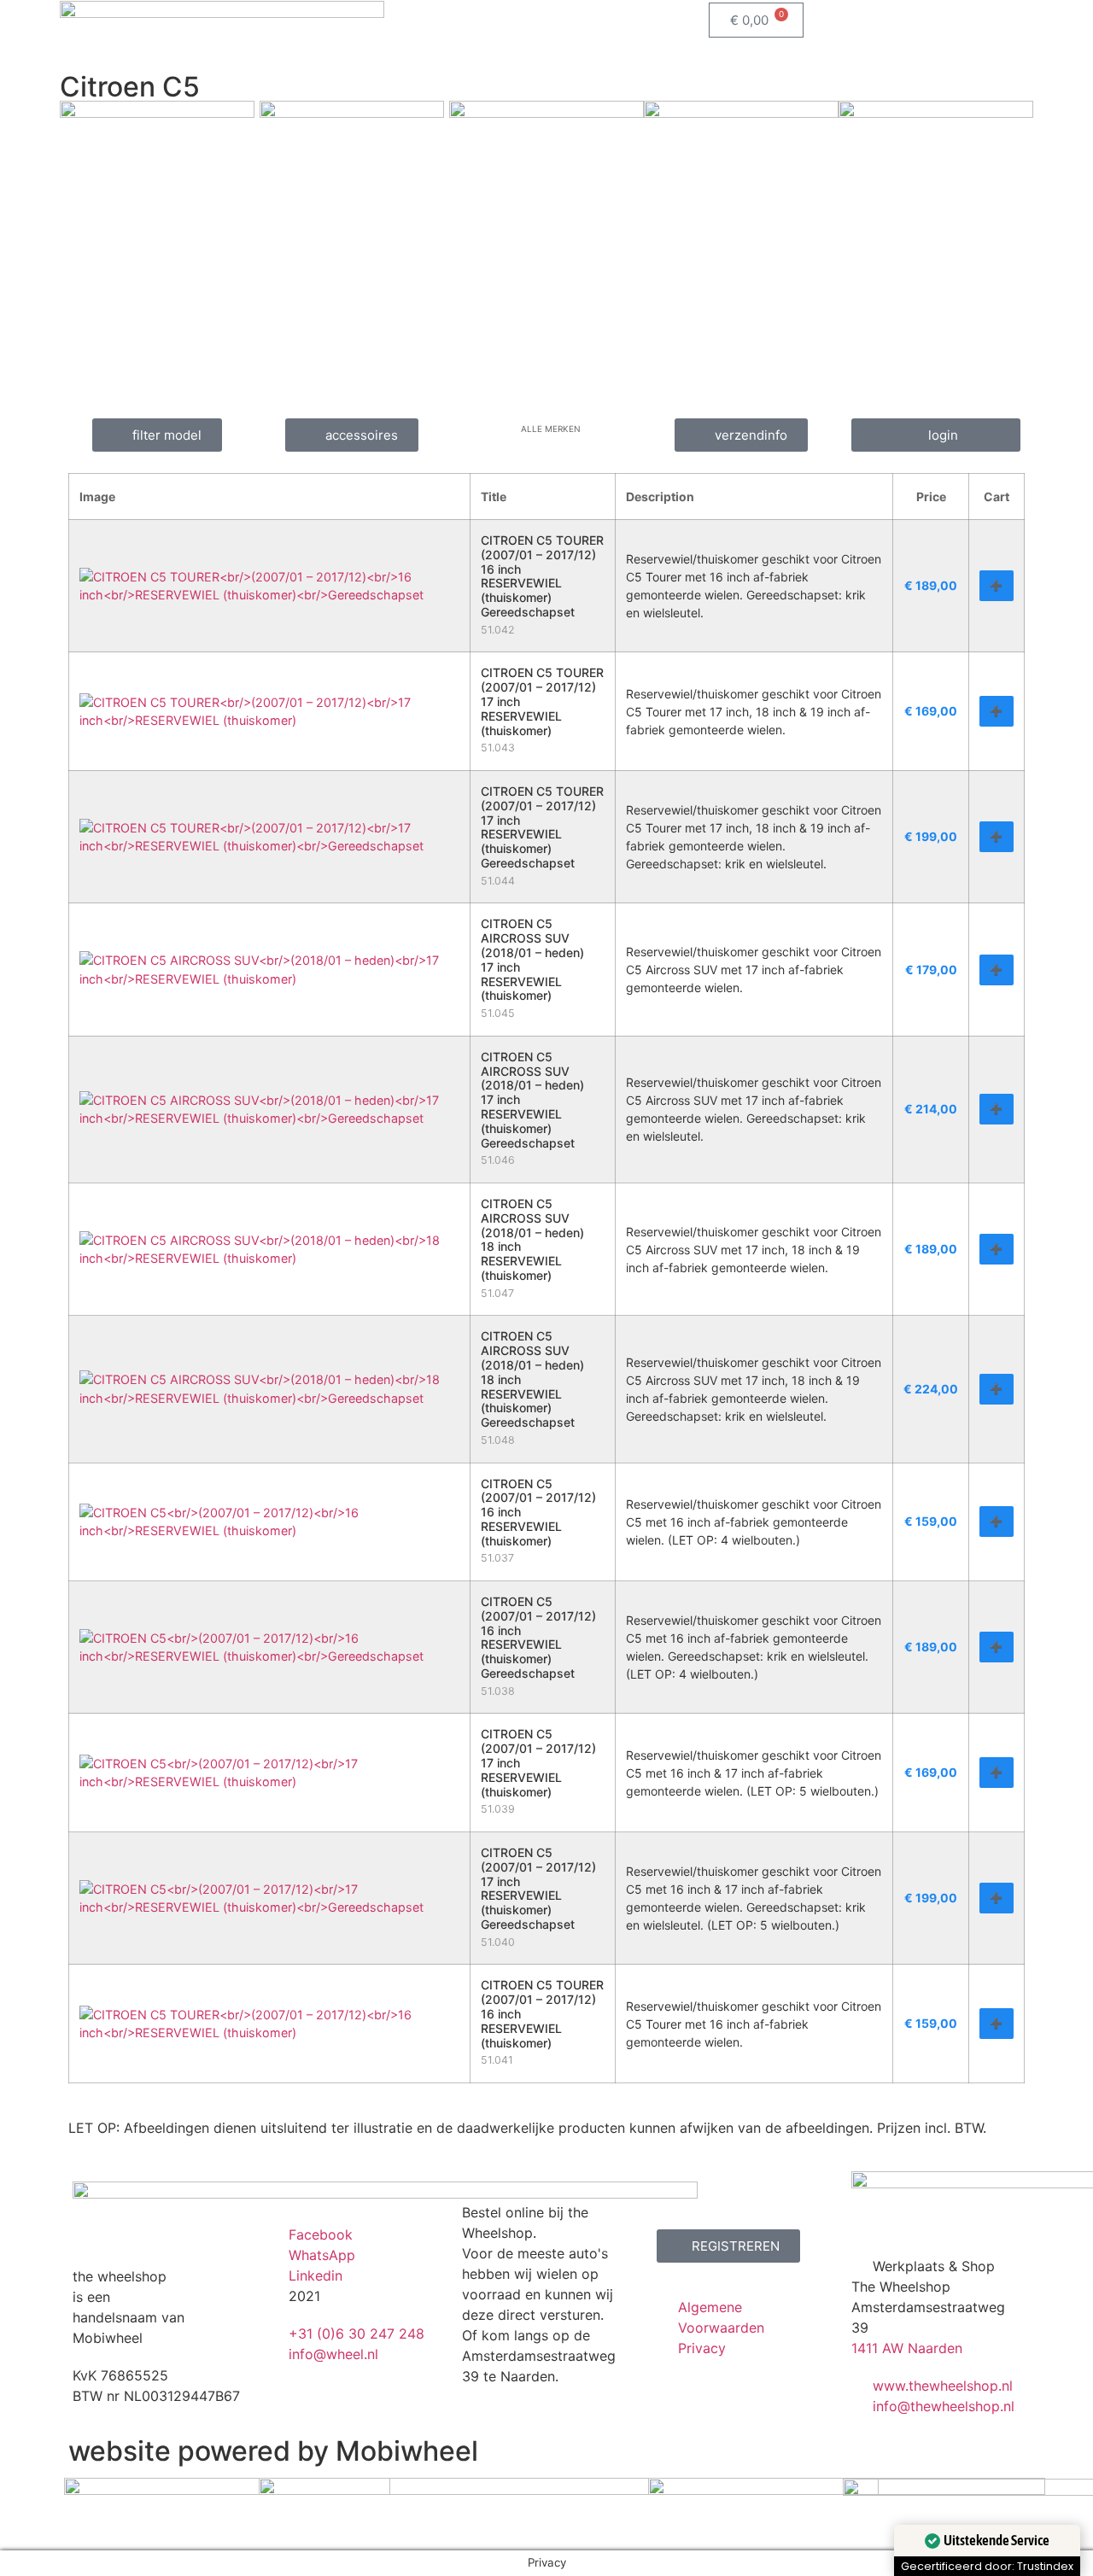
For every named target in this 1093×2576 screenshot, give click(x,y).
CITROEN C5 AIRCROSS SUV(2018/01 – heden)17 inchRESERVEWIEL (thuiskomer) (532, 959)
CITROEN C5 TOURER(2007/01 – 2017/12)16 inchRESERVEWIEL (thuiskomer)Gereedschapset (542, 576)
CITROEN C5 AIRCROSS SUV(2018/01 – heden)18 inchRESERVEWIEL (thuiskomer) (532, 1239)
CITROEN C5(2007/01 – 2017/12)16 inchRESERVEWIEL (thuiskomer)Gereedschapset (538, 1637)
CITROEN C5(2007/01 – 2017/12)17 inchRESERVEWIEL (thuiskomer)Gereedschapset (538, 1888)
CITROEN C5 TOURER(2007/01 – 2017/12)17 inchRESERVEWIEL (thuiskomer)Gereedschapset (542, 827)
